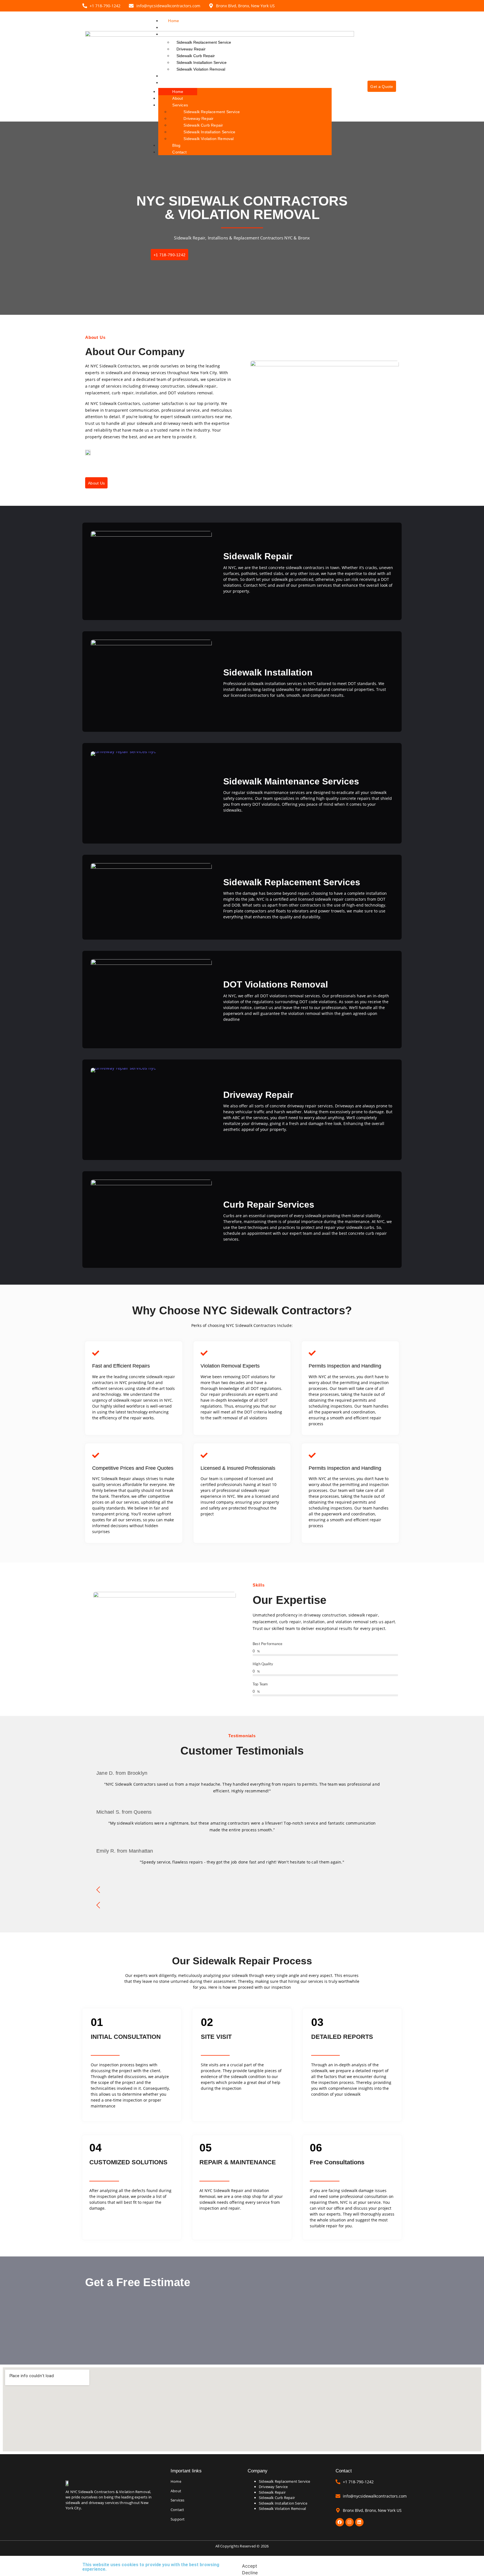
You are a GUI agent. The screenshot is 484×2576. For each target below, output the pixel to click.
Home (174, 21)
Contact (175, 83)
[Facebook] (340, 2522)
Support (178, 2519)
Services (176, 34)
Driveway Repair (191, 49)
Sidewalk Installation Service (202, 62)
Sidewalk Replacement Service (204, 42)
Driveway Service (273, 2487)
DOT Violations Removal (276, 984)
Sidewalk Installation (268, 672)
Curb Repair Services (269, 1205)
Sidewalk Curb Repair (196, 56)
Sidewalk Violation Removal (201, 69)
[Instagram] (350, 2522)
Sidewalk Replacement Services (292, 882)
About (173, 27)
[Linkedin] (359, 2522)
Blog (172, 76)
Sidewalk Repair (258, 556)
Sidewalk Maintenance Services (291, 781)
